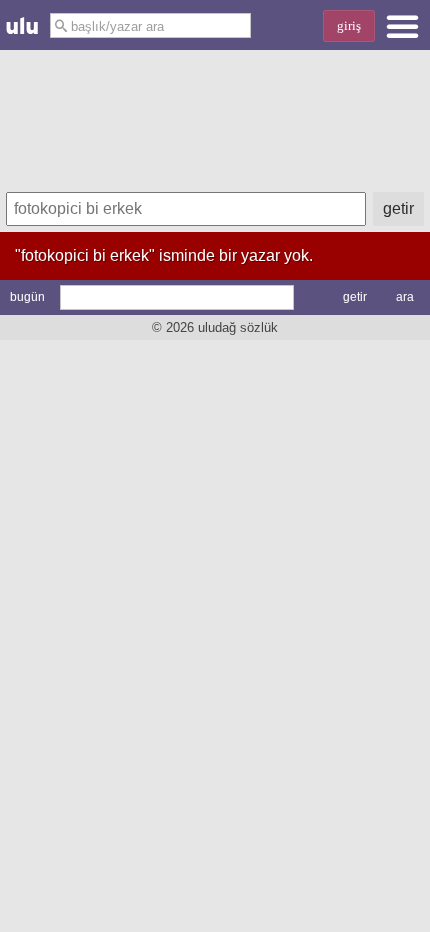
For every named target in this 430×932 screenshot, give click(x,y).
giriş (349, 25)
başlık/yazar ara (115, 26)
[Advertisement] (215, 118)
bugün (27, 297)
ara (405, 297)
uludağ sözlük (238, 327)
